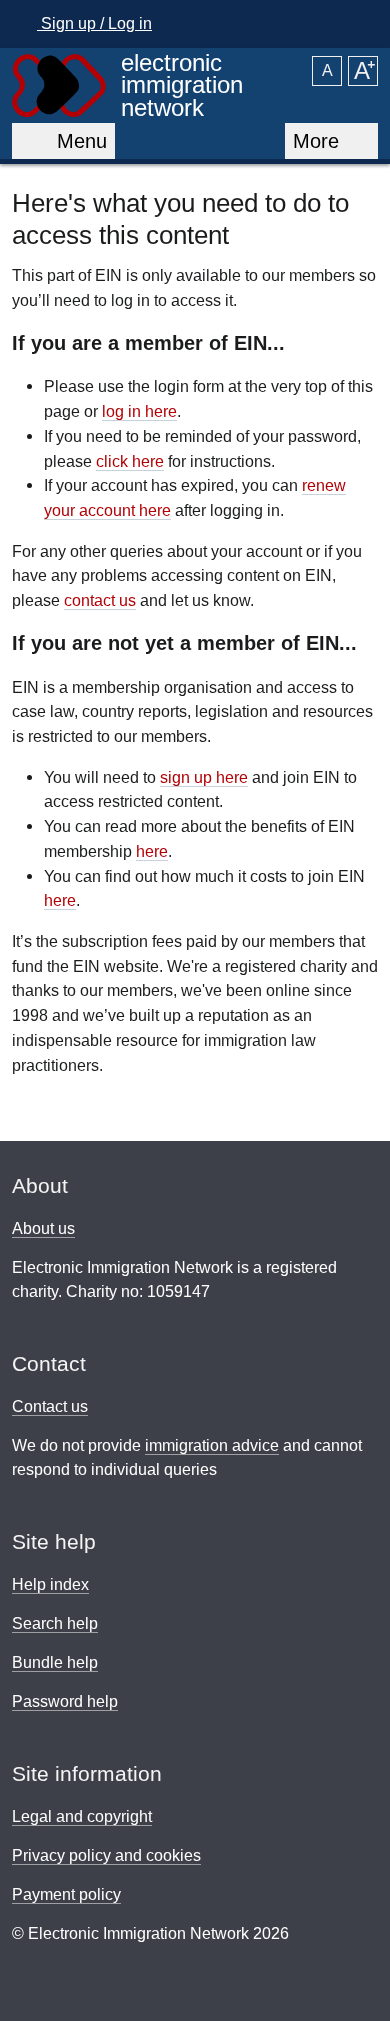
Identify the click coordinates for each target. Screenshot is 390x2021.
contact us (100, 600)
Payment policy (66, 1894)
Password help (65, 1701)
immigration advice (212, 1445)
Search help (55, 1623)
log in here (139, 411)
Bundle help (55, 1662)
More (319, 141)
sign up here (204, 777)
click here (130, 461)
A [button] (327, 70)
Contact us (50, 1406)
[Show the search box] (357, 24)
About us (43, 1228)
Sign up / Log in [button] (94, 23)
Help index (50, 1584)
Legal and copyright (82, 1816)
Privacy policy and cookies (106, 1855)
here (152, 851)
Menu (76, 141)
